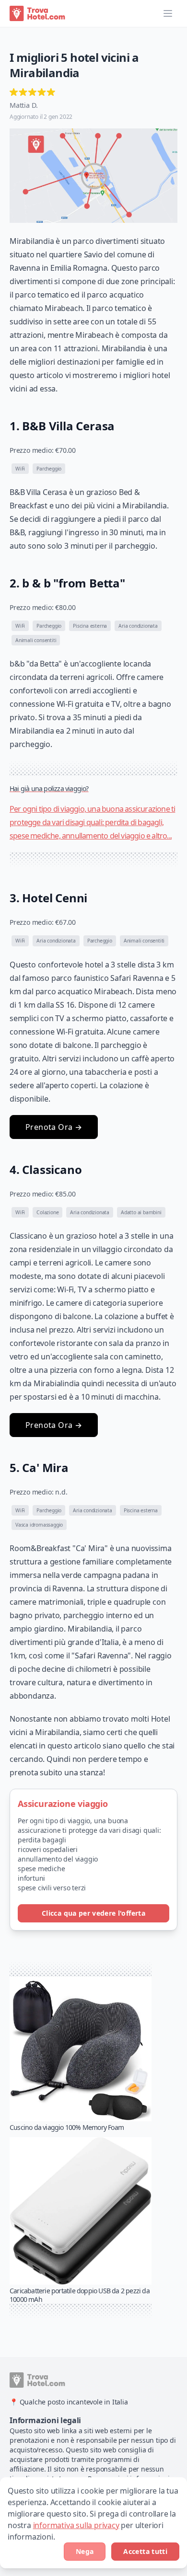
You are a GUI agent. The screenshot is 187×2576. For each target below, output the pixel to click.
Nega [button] (85, 2551)
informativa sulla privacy (76, 2525)
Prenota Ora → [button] (54, 1127)
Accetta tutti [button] (145, 2551)
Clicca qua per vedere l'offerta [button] (93, 1913)
